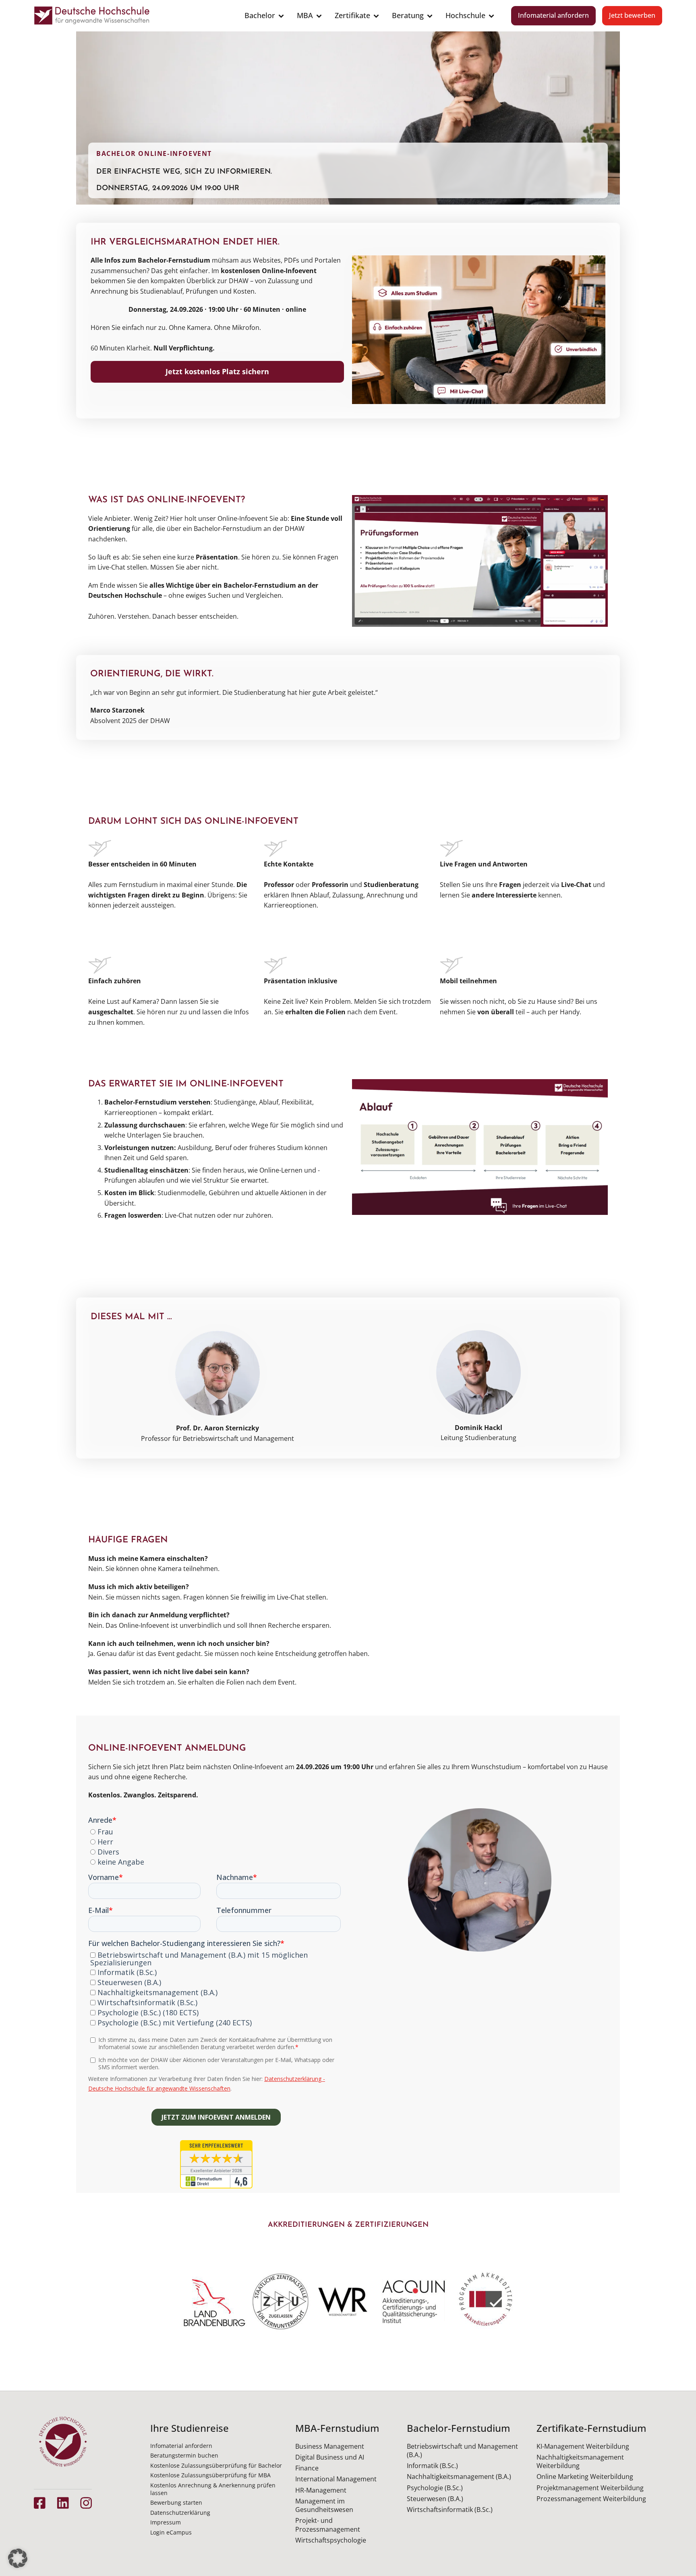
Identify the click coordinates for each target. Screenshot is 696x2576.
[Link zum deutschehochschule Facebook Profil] (40, 2503)
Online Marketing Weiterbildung (585, 2477)
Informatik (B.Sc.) (432, 2466)
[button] (18, 2558)
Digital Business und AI (330, 2457)
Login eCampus (171, 2532)
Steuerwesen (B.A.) (435, 2499)
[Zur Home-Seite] (92, 16)
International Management (336, 2479)
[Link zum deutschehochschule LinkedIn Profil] (63, 2503)
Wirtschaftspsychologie (331, 2540)
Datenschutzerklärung (180, 2513)
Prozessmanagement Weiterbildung (591, 2499)
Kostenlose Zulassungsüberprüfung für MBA (210, 2475)
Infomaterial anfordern (553, 15)
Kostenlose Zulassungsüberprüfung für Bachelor (216, 2465)
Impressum (166, 2522)
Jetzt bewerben (632, 15)
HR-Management (321, 2490)
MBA (305, 15)
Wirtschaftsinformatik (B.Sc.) (450, 2510)
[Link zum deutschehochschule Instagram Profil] (86, 2503)
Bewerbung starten (176, 2502)
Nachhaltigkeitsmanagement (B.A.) (459, 2477)
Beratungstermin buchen (184, 2455)
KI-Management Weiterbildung (583, 2446)
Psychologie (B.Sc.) (435, 2488)
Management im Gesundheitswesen (324, 2505)
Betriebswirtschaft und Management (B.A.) (462, 2451)
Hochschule (465, 15)
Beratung (408, 15)
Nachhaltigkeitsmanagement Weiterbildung (580, 2461)
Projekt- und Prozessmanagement (328, 2525)
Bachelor (260, 15)
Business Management (330, 2446)
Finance (307, 2468)
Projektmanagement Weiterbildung (590, 2488)
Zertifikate (352, 15)
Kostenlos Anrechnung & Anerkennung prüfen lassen (213, 2489)
